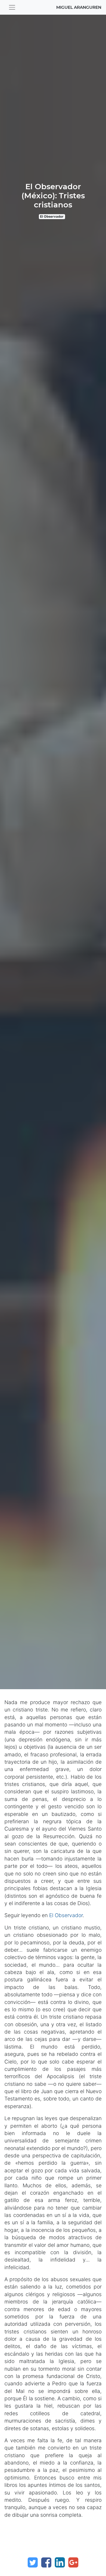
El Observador (52, 217)
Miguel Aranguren (79, 7)
